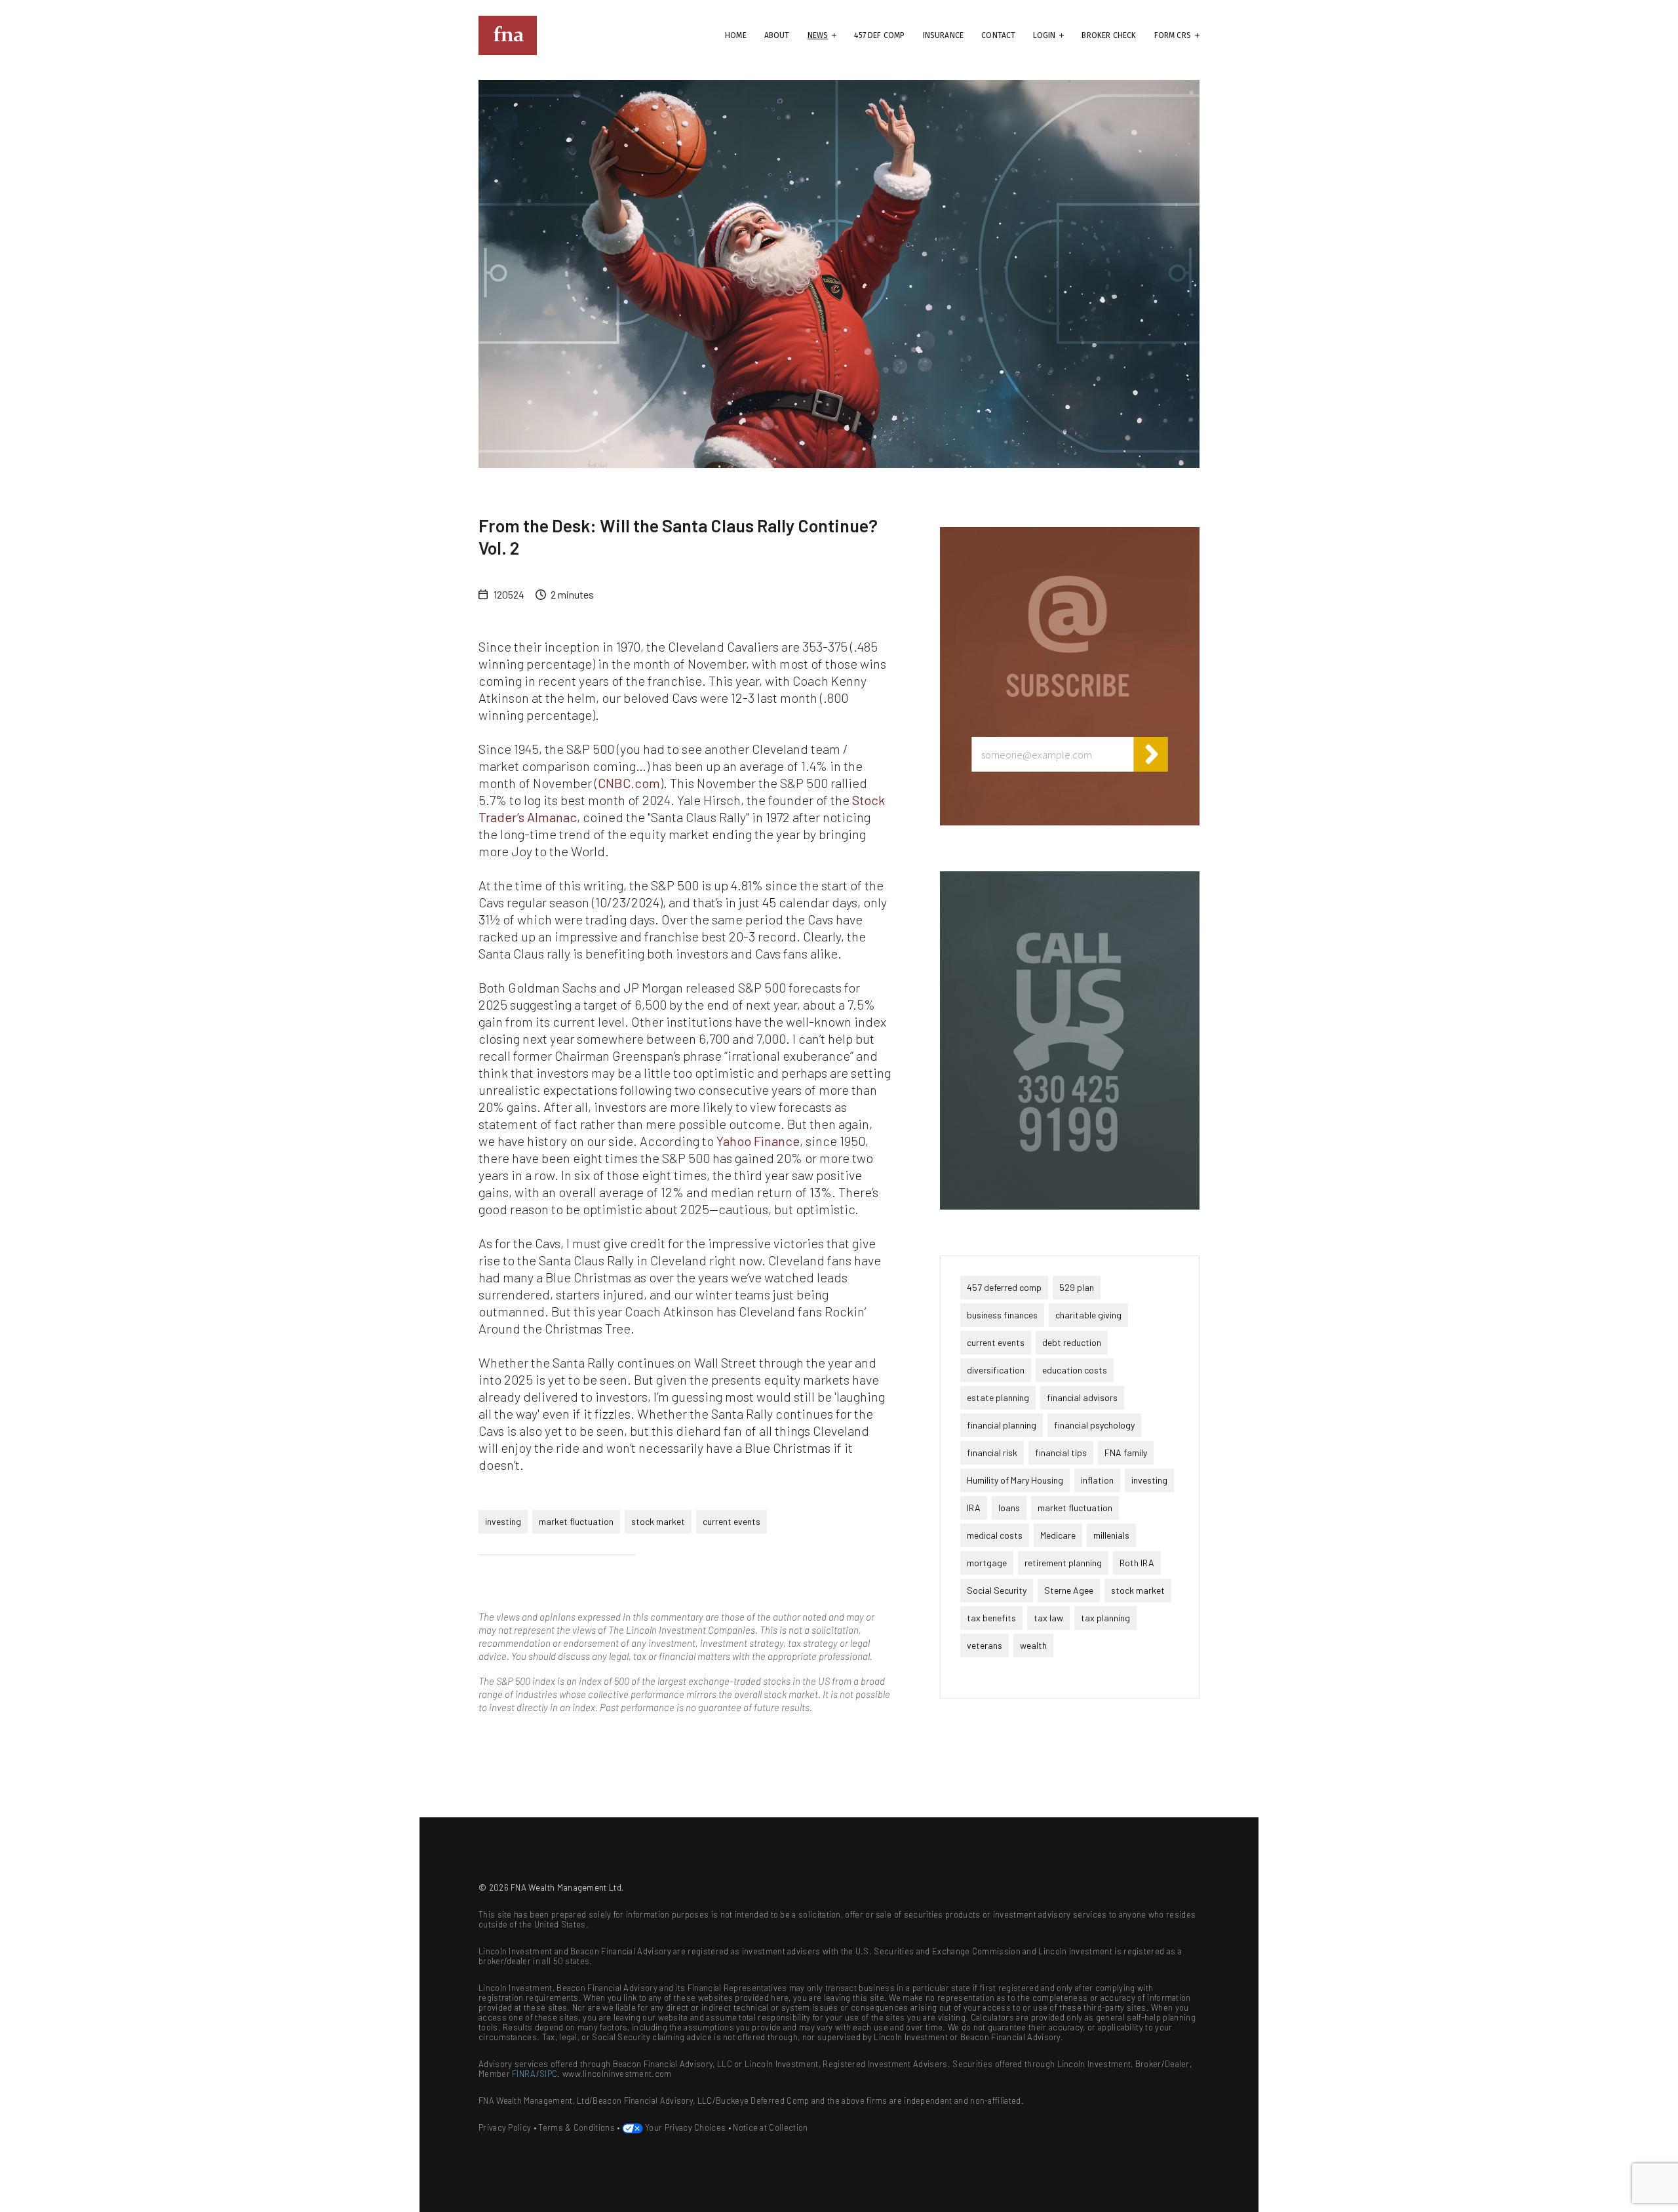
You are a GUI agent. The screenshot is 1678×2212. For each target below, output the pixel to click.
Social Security (997, 1590)
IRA (974, 1508)
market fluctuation (576, 1521)
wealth (1033, 1645)
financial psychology (1094, 1425)
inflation (1097, 1480)
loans (1009, 1508)
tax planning (1105, 1618)
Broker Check (1109, 35)
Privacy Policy (505, 2127)
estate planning (998, 1397)
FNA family (1126, 1452)
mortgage (987, 1563)
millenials (1111, 1535)
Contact (998, 35)
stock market (658, 1521)
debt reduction (1072, 1342)
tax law (1048, 1618)
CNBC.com (629, 783)
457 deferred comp (1004, 1287)
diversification (996, 1370)
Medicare (1058, 1535)
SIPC (548, 2074)
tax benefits (991, 1618)
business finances (1002, 1315)
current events (732, 1521)
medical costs (995, 1535)
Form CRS (1173, 35)
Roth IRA (1137, 1563)
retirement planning (1063, 1563)
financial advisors (1082, 1397)
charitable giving (1088, 1315)
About (777, 35)
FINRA (524, 2074)
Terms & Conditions (576, 2127)
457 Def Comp (879, 35)
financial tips (1061, 1452)
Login (1044, 35)
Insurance (944, 35)
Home (736, 35)
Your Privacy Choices (685, 2127)
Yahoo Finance (758, 1141)
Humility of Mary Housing (1015, 1480)
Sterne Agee (1069, 1590)
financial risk (992, 1452)
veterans (985, 1645)
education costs (1075, 1370)
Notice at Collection (770, 2127)
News (818, 35)
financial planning (1002, 1425)
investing (503, 1521)
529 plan (1077, 1287)
